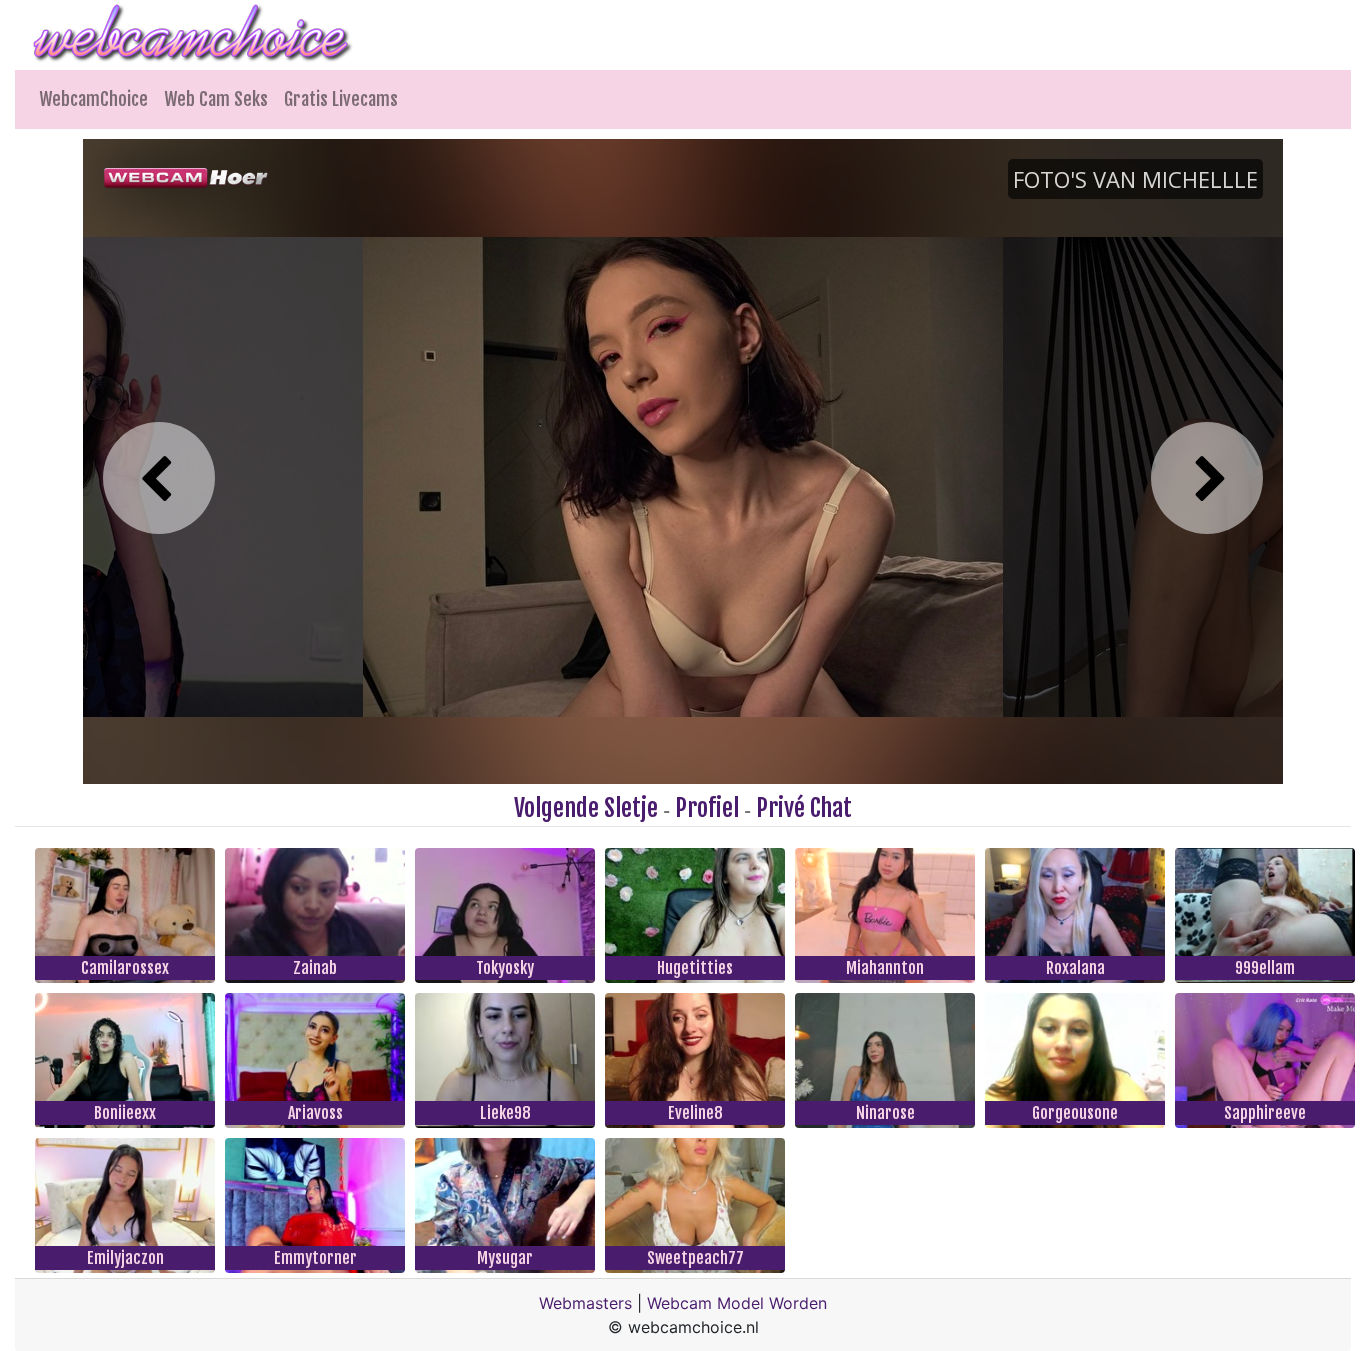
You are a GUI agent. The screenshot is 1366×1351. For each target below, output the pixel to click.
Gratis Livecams (341, 99)
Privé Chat (804, 808)
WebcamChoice (93, 99)
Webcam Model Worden (737, 1303)
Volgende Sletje (586, 808)
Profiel (707, 808)
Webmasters (585, 1303)
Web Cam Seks (216, 99)
